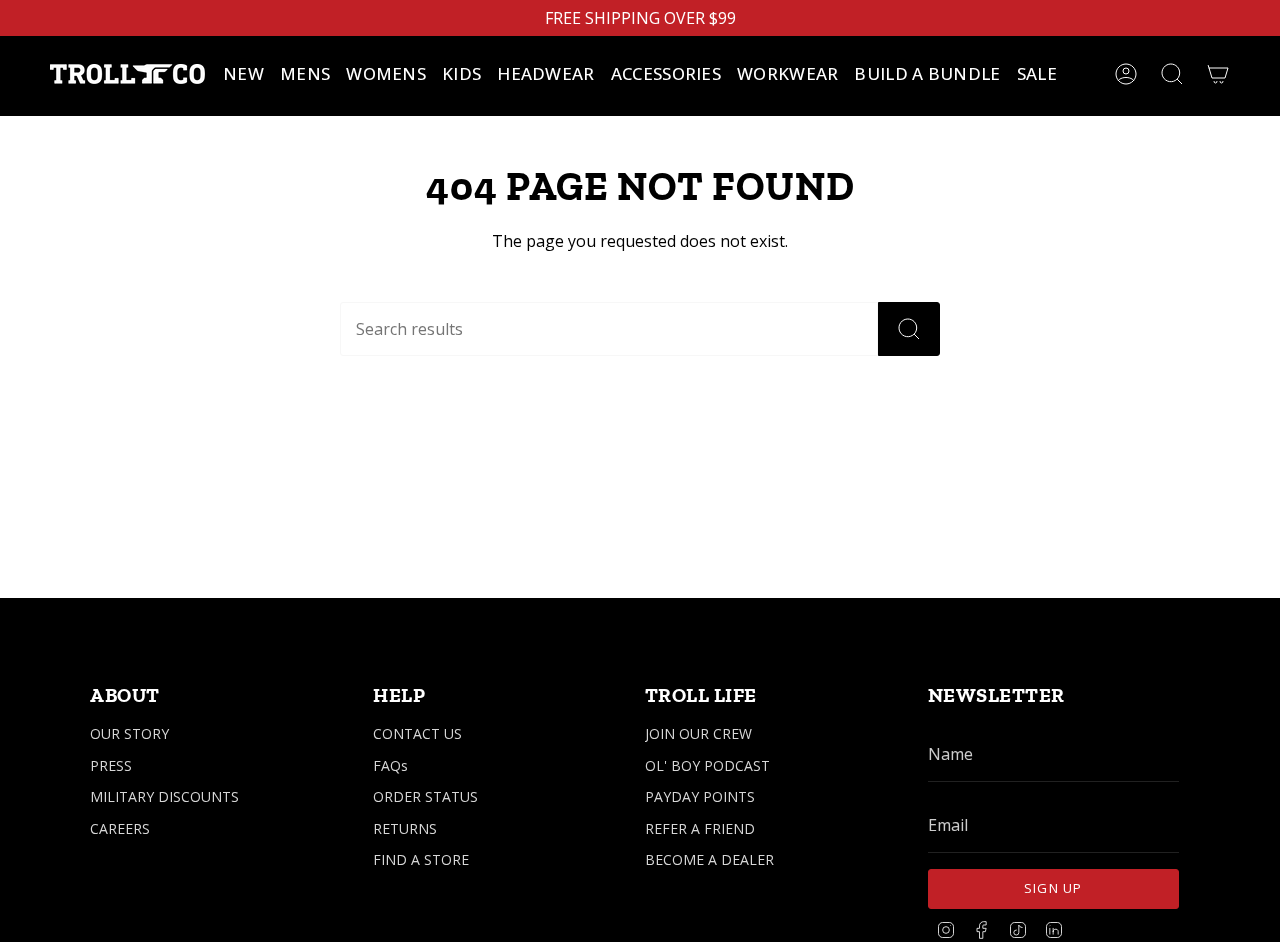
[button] (305, 74)
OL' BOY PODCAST (707, 765)
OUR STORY (129, 733)
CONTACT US (417, 733)
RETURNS (405, 828)
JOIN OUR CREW (698, 733)
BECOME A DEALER (709, 859)
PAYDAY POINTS (700, 796)
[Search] (909, 329)
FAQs (390, 765)
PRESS (111, 765)
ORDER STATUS (425, 796)
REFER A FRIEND (700, 828)
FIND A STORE (421, 859)
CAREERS (120, 828)
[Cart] (1218, 74)
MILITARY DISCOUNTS (164, 796)
